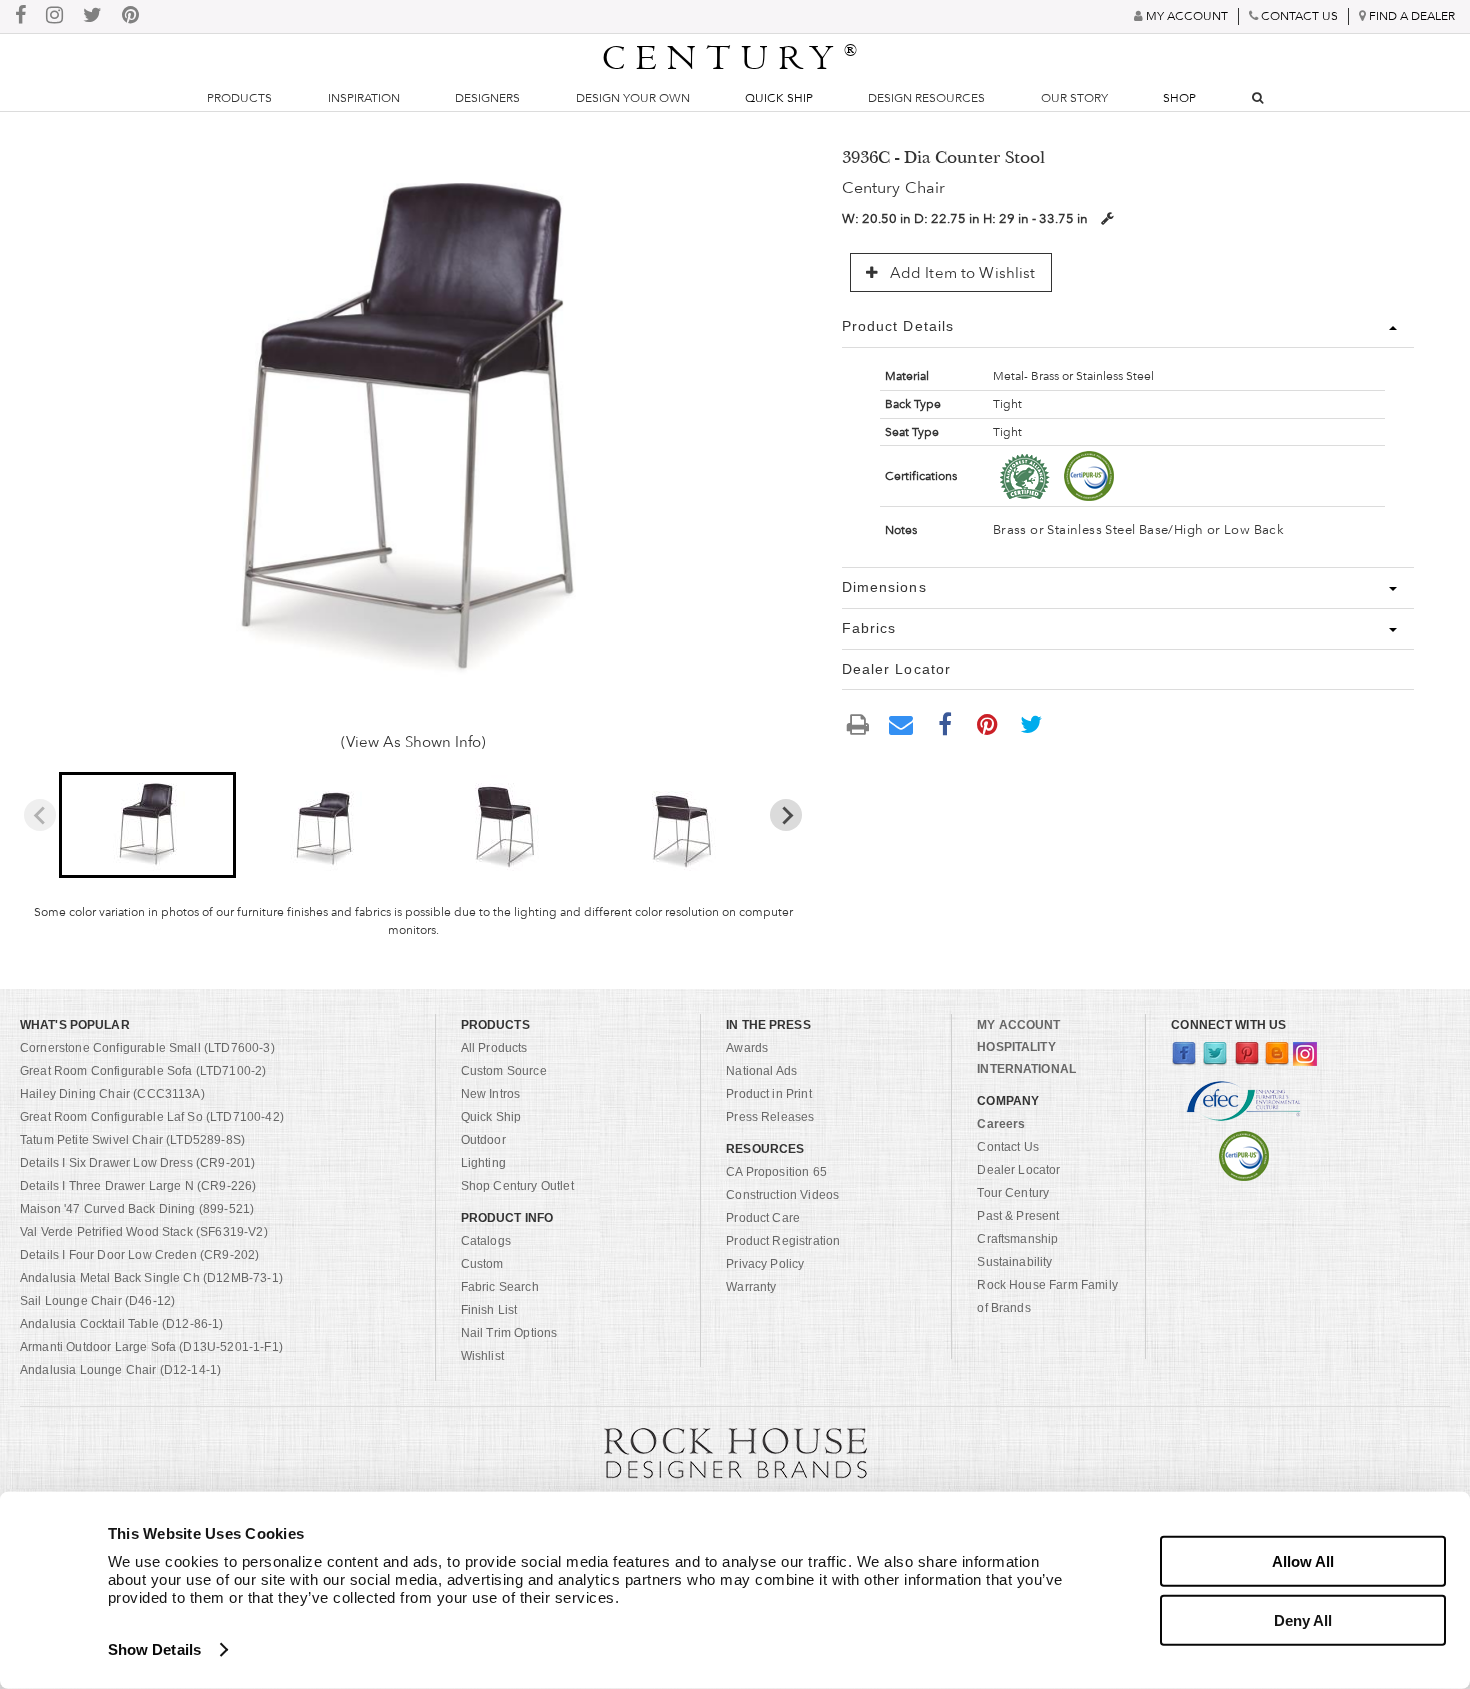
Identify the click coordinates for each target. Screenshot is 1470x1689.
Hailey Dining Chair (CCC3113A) (112, 1094)
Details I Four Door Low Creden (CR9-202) (139, 1255)
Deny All (1303, 1619)
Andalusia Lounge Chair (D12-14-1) (120, 1370)
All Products (494, 1048)
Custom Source (504, 1071)
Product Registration (783, 1241)
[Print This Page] (859, 723)
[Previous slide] (40, 815)
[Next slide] (786, 815)
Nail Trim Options (509, 1333)
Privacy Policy (765, 1264)
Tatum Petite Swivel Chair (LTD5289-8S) (132, 1140)
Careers (1001, 1124)
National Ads (761, 1071)
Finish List (489, 1310)
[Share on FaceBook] (945, 723)
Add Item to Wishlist (961, 273)
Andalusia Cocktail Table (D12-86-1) (122, 1324)
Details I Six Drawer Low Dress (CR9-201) (137, 1163)
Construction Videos (782, 1195)
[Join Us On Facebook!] (20, 16)
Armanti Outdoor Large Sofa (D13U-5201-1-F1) (151, 1347)
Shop (1179, 98)
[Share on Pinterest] (988, 723)
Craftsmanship (1017, 1239)
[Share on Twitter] (1031, 723)
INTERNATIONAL (1026, 1069)
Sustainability (1014, 1262)
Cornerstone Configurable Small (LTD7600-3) (147, 1048)
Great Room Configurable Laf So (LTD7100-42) (152, 1117)
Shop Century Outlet (517, 1186)
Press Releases (770, 1117)
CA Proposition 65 (776, 1172)
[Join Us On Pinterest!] (130, 16)
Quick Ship (779, 98)
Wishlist (482, 1356)
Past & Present (1018, 1216)
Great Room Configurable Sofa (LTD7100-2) (143, 1071)
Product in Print (769, 1094)
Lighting (483, 1163)
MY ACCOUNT (1018, 1025)
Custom (482, 1264)
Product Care (763, 1218)
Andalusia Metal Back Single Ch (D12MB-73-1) (151, 1278)
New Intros (491, 1094)
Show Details (154, 1649)
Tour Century (1013, 1193)
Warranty (751, 1287)
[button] (147, 825)
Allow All (1303, 1561)
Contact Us (1008, 1147)
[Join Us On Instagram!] (54, 16)
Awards (747, 1048)
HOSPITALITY (1016, 1047)
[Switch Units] (1107, 218)
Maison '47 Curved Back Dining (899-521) (137, 1209)
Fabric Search (500, 1287)
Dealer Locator (1018, 1170)
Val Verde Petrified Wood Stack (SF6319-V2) (144, 1232)
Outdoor (483, 1140)
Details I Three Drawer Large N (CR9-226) (138, 1186)
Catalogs (486, 1241)
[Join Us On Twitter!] (92, 16)
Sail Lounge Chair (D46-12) (97, 1301)
